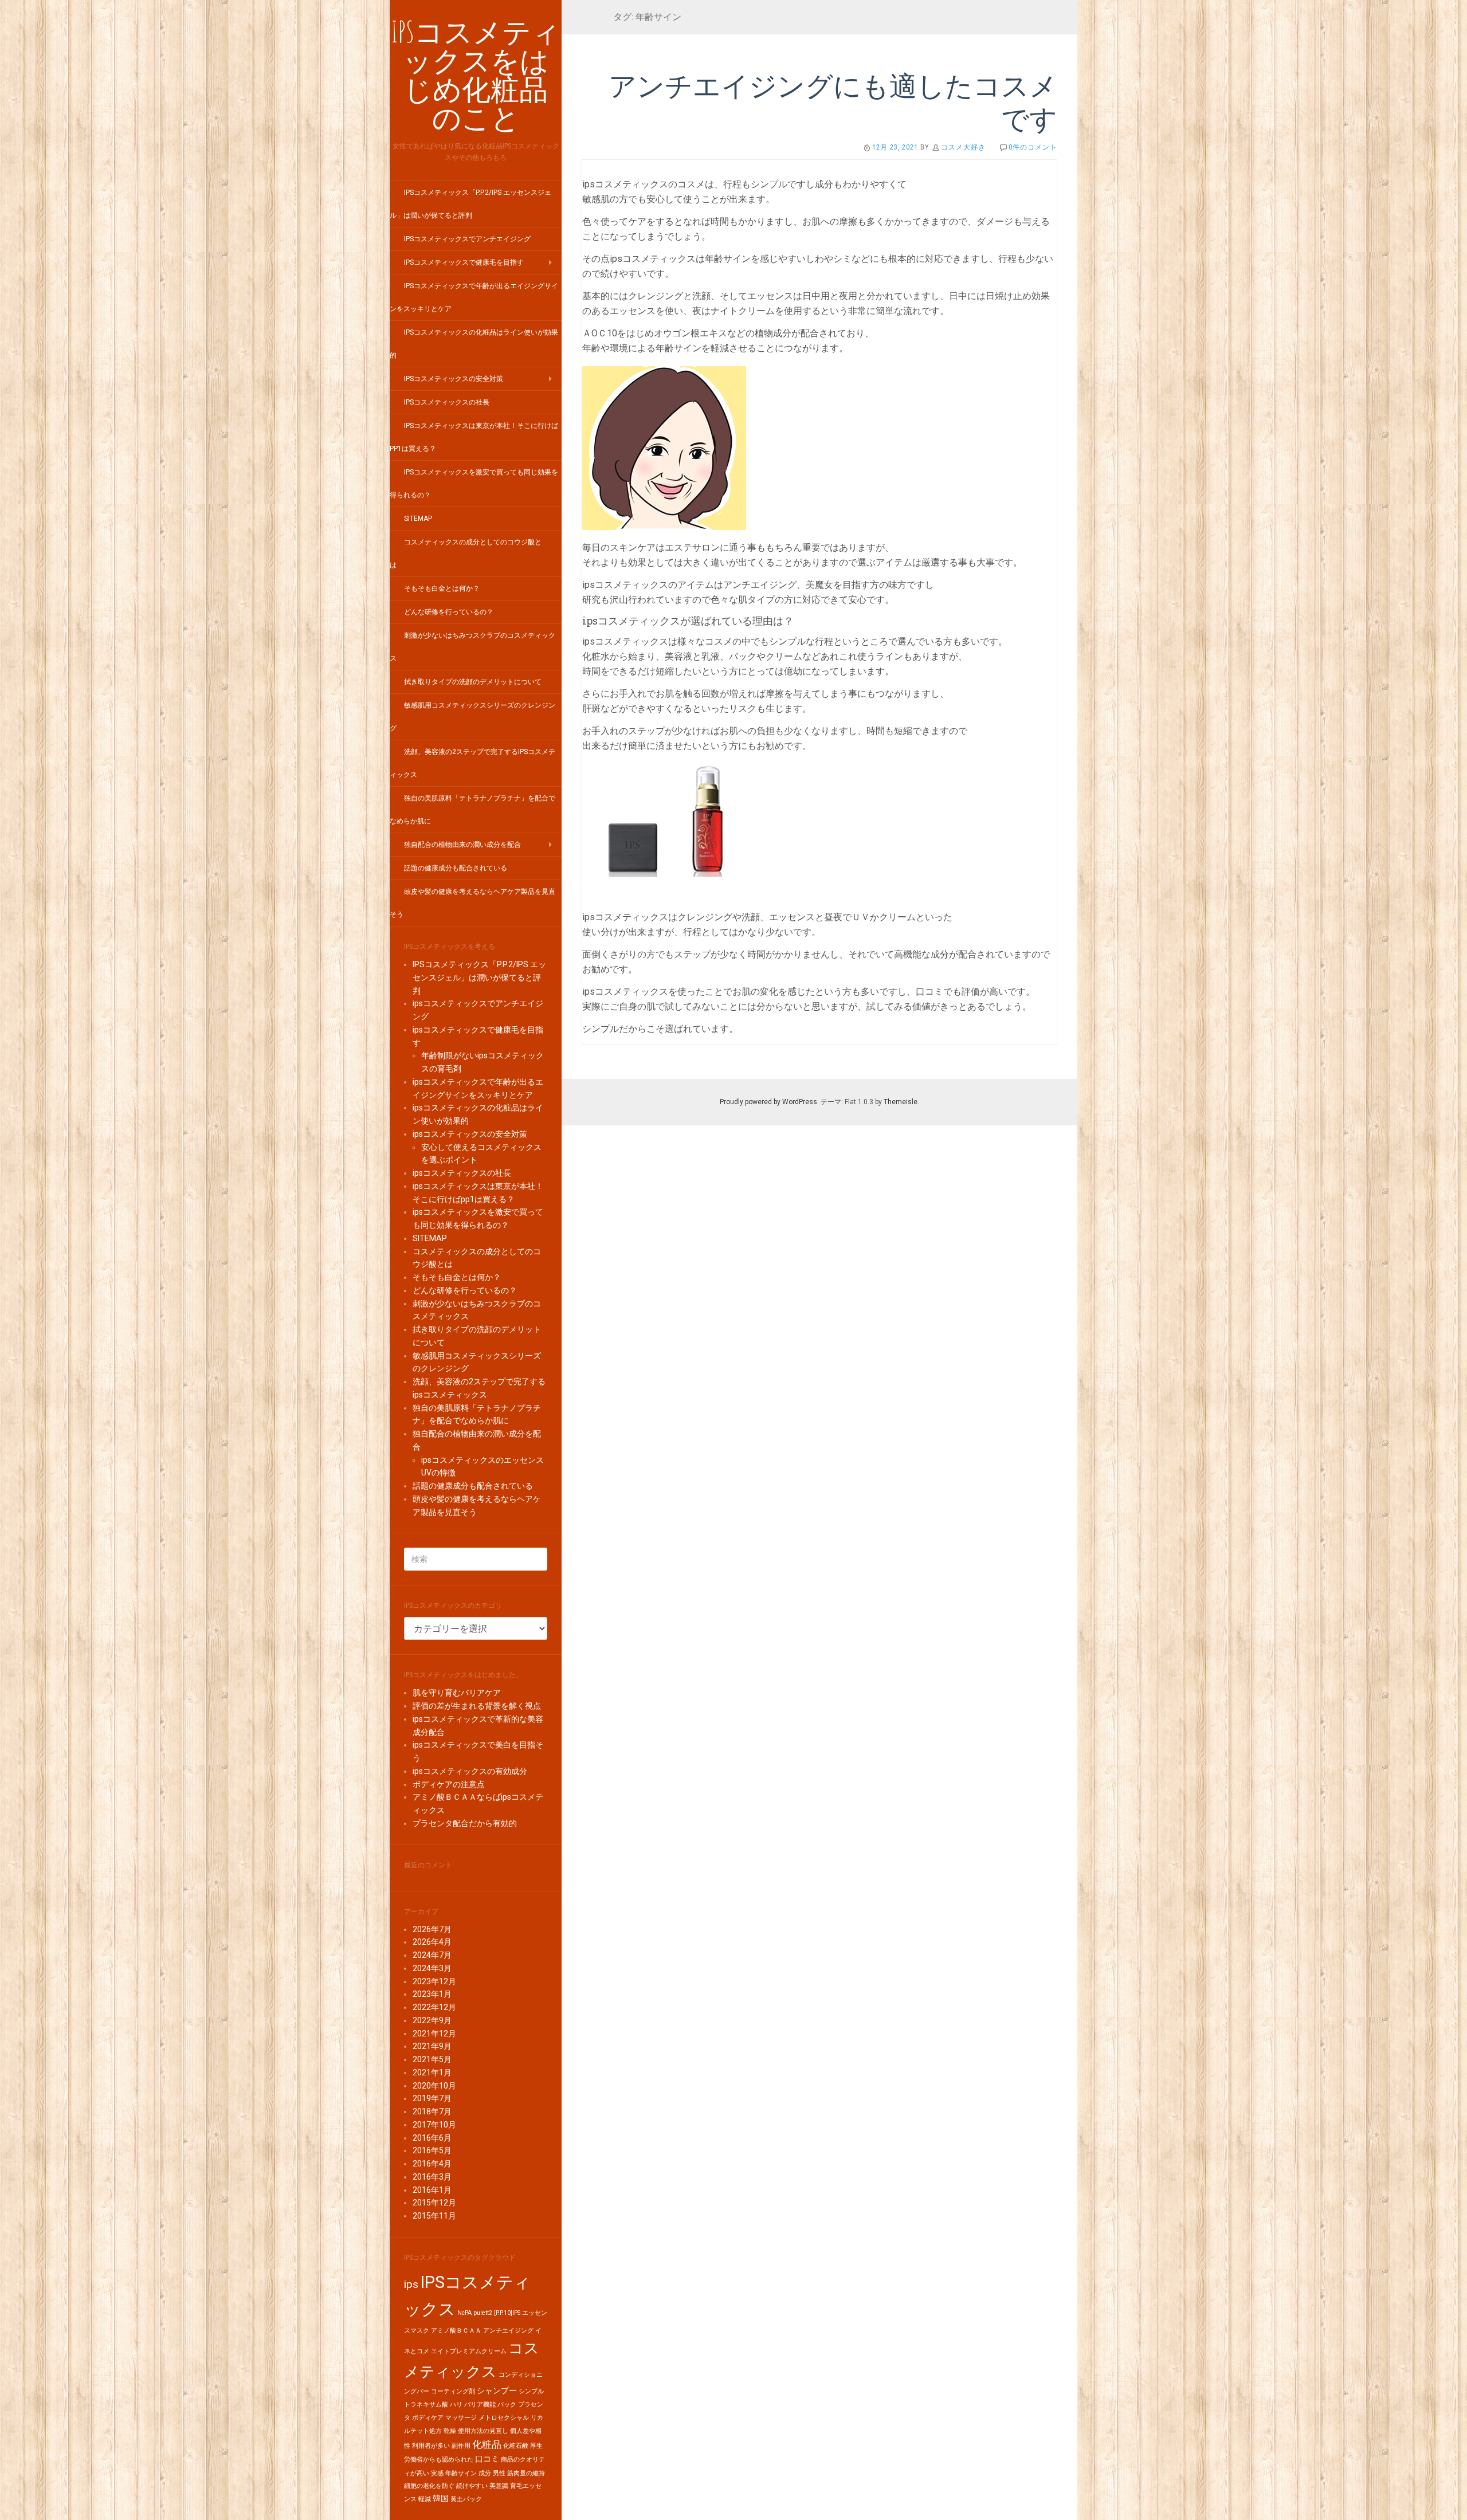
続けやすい (472, 2486)
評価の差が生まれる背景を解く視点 (477, 1706)
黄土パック (466, 2499)
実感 (437, 2473)
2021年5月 (432, 2059)
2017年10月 (434, 2125)
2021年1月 (432, 2072)
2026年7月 (432, 1929)
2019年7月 (432, 2098)
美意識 (499, 2486)
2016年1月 (432, 2190)
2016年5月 (432, 2150)
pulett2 (483, 2313)
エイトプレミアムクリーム (469, 2351)
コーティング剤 (453, 2391)
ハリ (456, 2405)
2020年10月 (434, 2086)
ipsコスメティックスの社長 (447, 402)
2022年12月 (434, 2007)
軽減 (425, 2499)
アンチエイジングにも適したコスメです (833, 102)
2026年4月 (432, 1942)
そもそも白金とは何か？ (442, 588)
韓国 (441, 2499)
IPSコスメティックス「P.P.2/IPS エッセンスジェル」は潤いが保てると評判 (479, 978)
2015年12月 (434, 2203)
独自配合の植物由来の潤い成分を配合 (462, 845)
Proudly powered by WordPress (768, 1102)
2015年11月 (434, 2216)
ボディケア (428, 2418)
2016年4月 (432, 2164)
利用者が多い (431, 2446)
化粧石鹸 (516, 2446)
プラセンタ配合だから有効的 (465, 1823)
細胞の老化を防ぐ (429, 2486)
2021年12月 (434, 2034)
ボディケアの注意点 (449, 1784)
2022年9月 (432, 2020)
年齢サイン (461, 2473)
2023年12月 (434, 1981)
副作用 (461, 2446)
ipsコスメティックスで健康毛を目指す (464, 262)
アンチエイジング (508, 2331)
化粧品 (487, 2444)
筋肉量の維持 (526, 2473)
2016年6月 (432, 2138)
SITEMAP (418, 519)
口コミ (487, 2459)
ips (411, 2284)
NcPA (464, 2313)
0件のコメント (1033, 147)
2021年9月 (432, 2046)
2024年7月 (432, 1955)
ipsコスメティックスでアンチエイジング (467, 239)
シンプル (531, 2391)
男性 (499, 2473)
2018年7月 (432, 2111)
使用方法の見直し (483, 2431)
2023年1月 (432, 1994)
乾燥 (450, 2431)
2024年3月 (432, 1968)
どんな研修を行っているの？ (449, 612)
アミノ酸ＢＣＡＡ (456, 2331)
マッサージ (461, 2418)
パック (507, 2405)
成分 (485, 2473)
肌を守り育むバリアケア (457, 1693)
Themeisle (901, 1102)
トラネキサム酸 (426, 2405)
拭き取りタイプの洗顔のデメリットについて (473, 682)
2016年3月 (432, 2177)
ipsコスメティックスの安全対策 (454, 379)
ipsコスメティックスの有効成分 (470, 1771)
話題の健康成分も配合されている (456, 868)
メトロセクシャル (504, 2418)
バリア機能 (480, 2405)
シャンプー (497, 2391)
